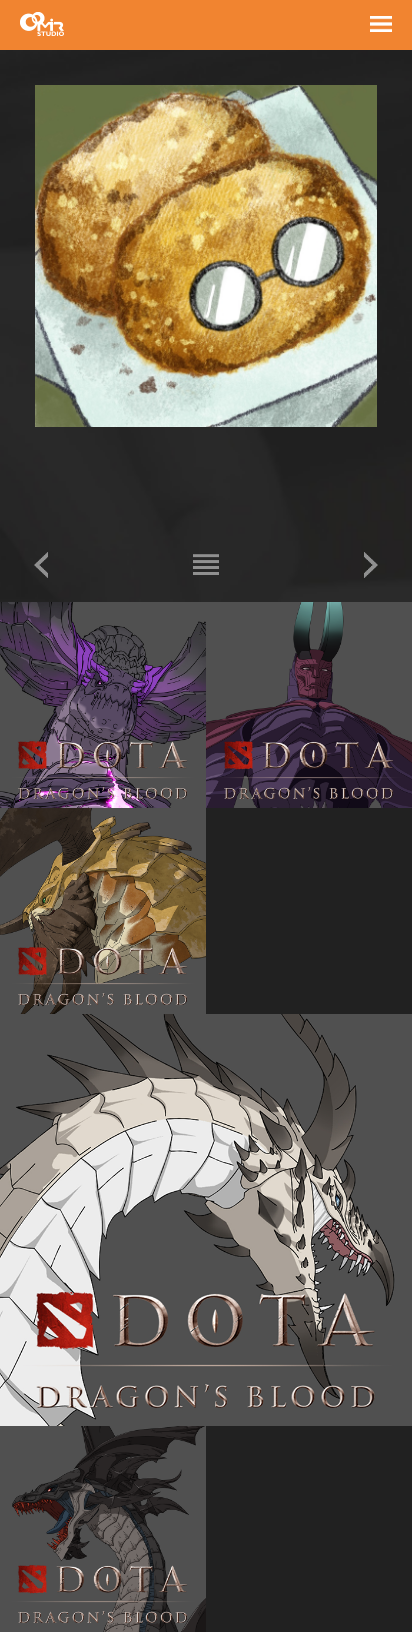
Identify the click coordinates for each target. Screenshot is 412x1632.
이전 (41, 564)
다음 (371, 564)
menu (381, 27)
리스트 (205, 564)
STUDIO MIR (42, 24)
